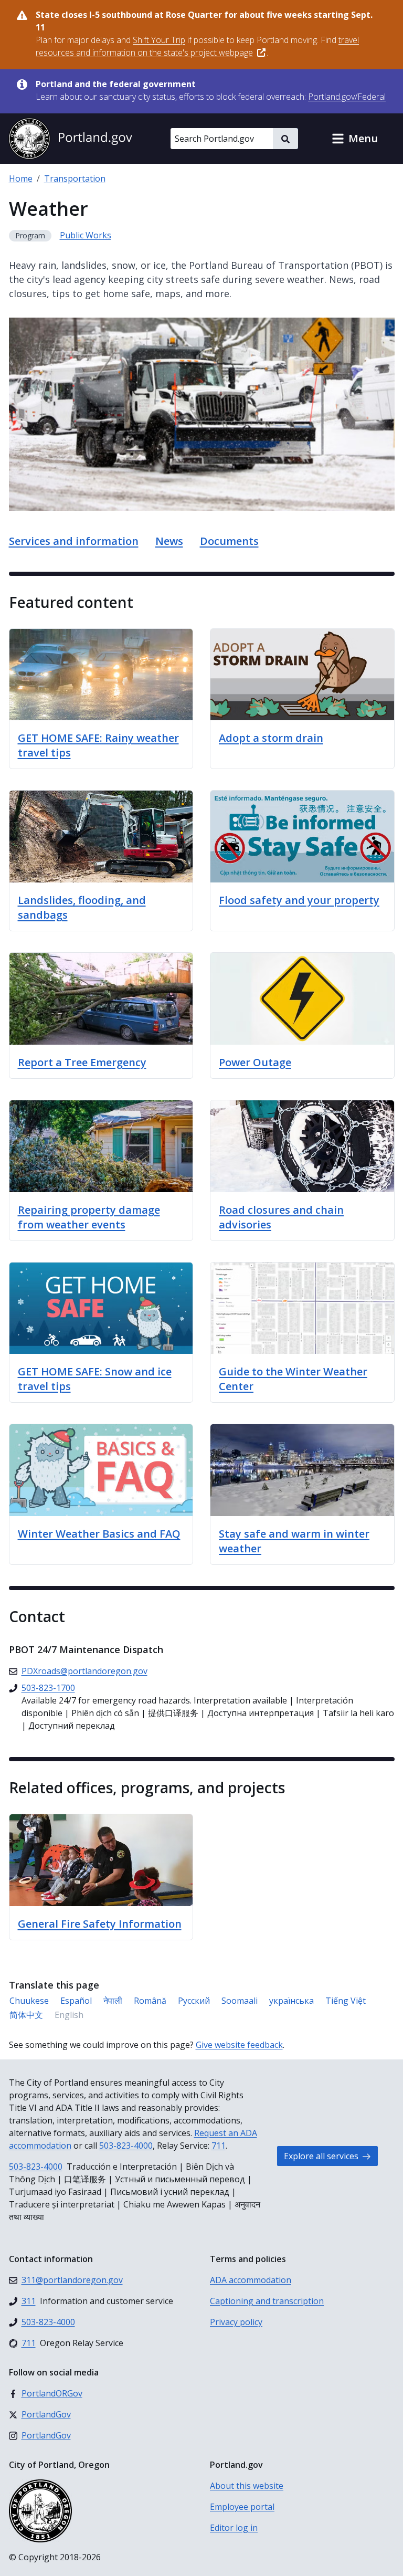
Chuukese (29, 2001)
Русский (194, 2001)
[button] (355, 139)
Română (150, 2001)
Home (21, 178)
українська (291, 2001)
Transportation (75, 178)
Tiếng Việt (346, 2001)
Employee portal (242, 2507)
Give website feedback (239, 2045)
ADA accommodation (251, 2280)
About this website (247, 2486)
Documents (229, 541)
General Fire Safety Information (100, 1924)
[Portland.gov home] (70, 139)
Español (76, 2001)
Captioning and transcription (267, 2301)
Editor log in (234, 2528)
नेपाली (113, 2001)
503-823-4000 (126, 2146)
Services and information (74, 541)
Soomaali (240, 2001)
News (169, 541)
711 (219, 2146)
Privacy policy (236, 2322)
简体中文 (26, 2015)
